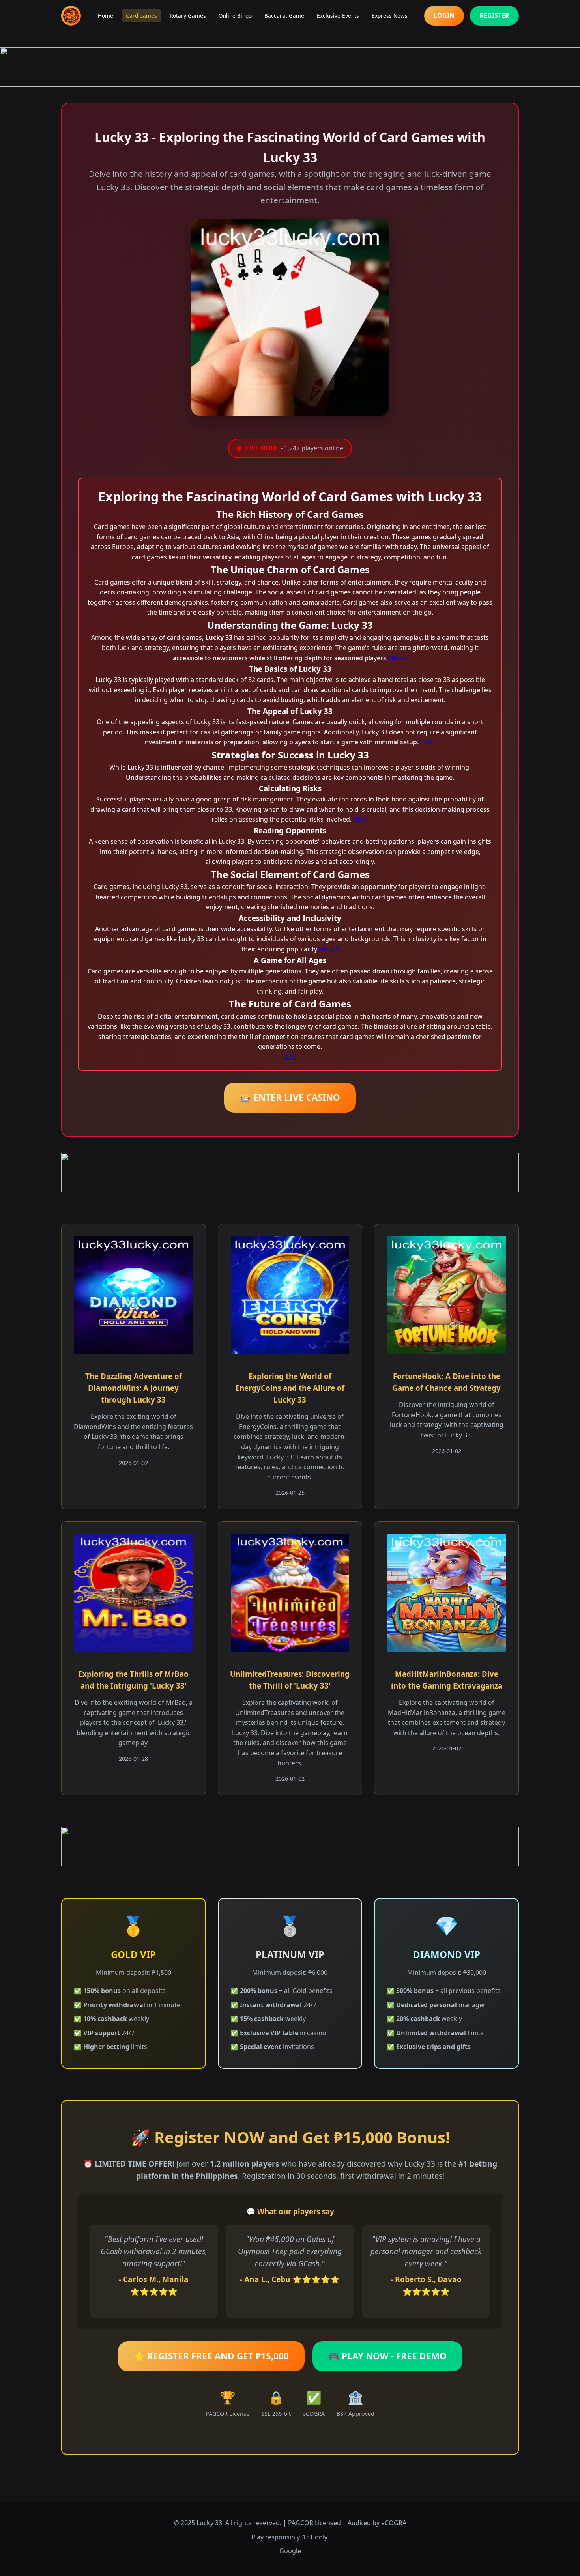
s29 (290, 1057)
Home (106, 16)
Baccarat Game (284, 16)
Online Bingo (235, 16)
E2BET (428, 742)
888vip (398, 658)
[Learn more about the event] (290, 67)
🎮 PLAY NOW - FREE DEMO (387, 2356)
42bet (360, 819)
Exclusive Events (338, 16)
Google (290, 2551)
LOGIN (444, 15)
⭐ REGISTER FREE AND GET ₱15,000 (211, 2356)
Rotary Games (188, 16)
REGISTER (494, 15)
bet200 (329, 949)
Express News (390, 16)
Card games (141, 16)
